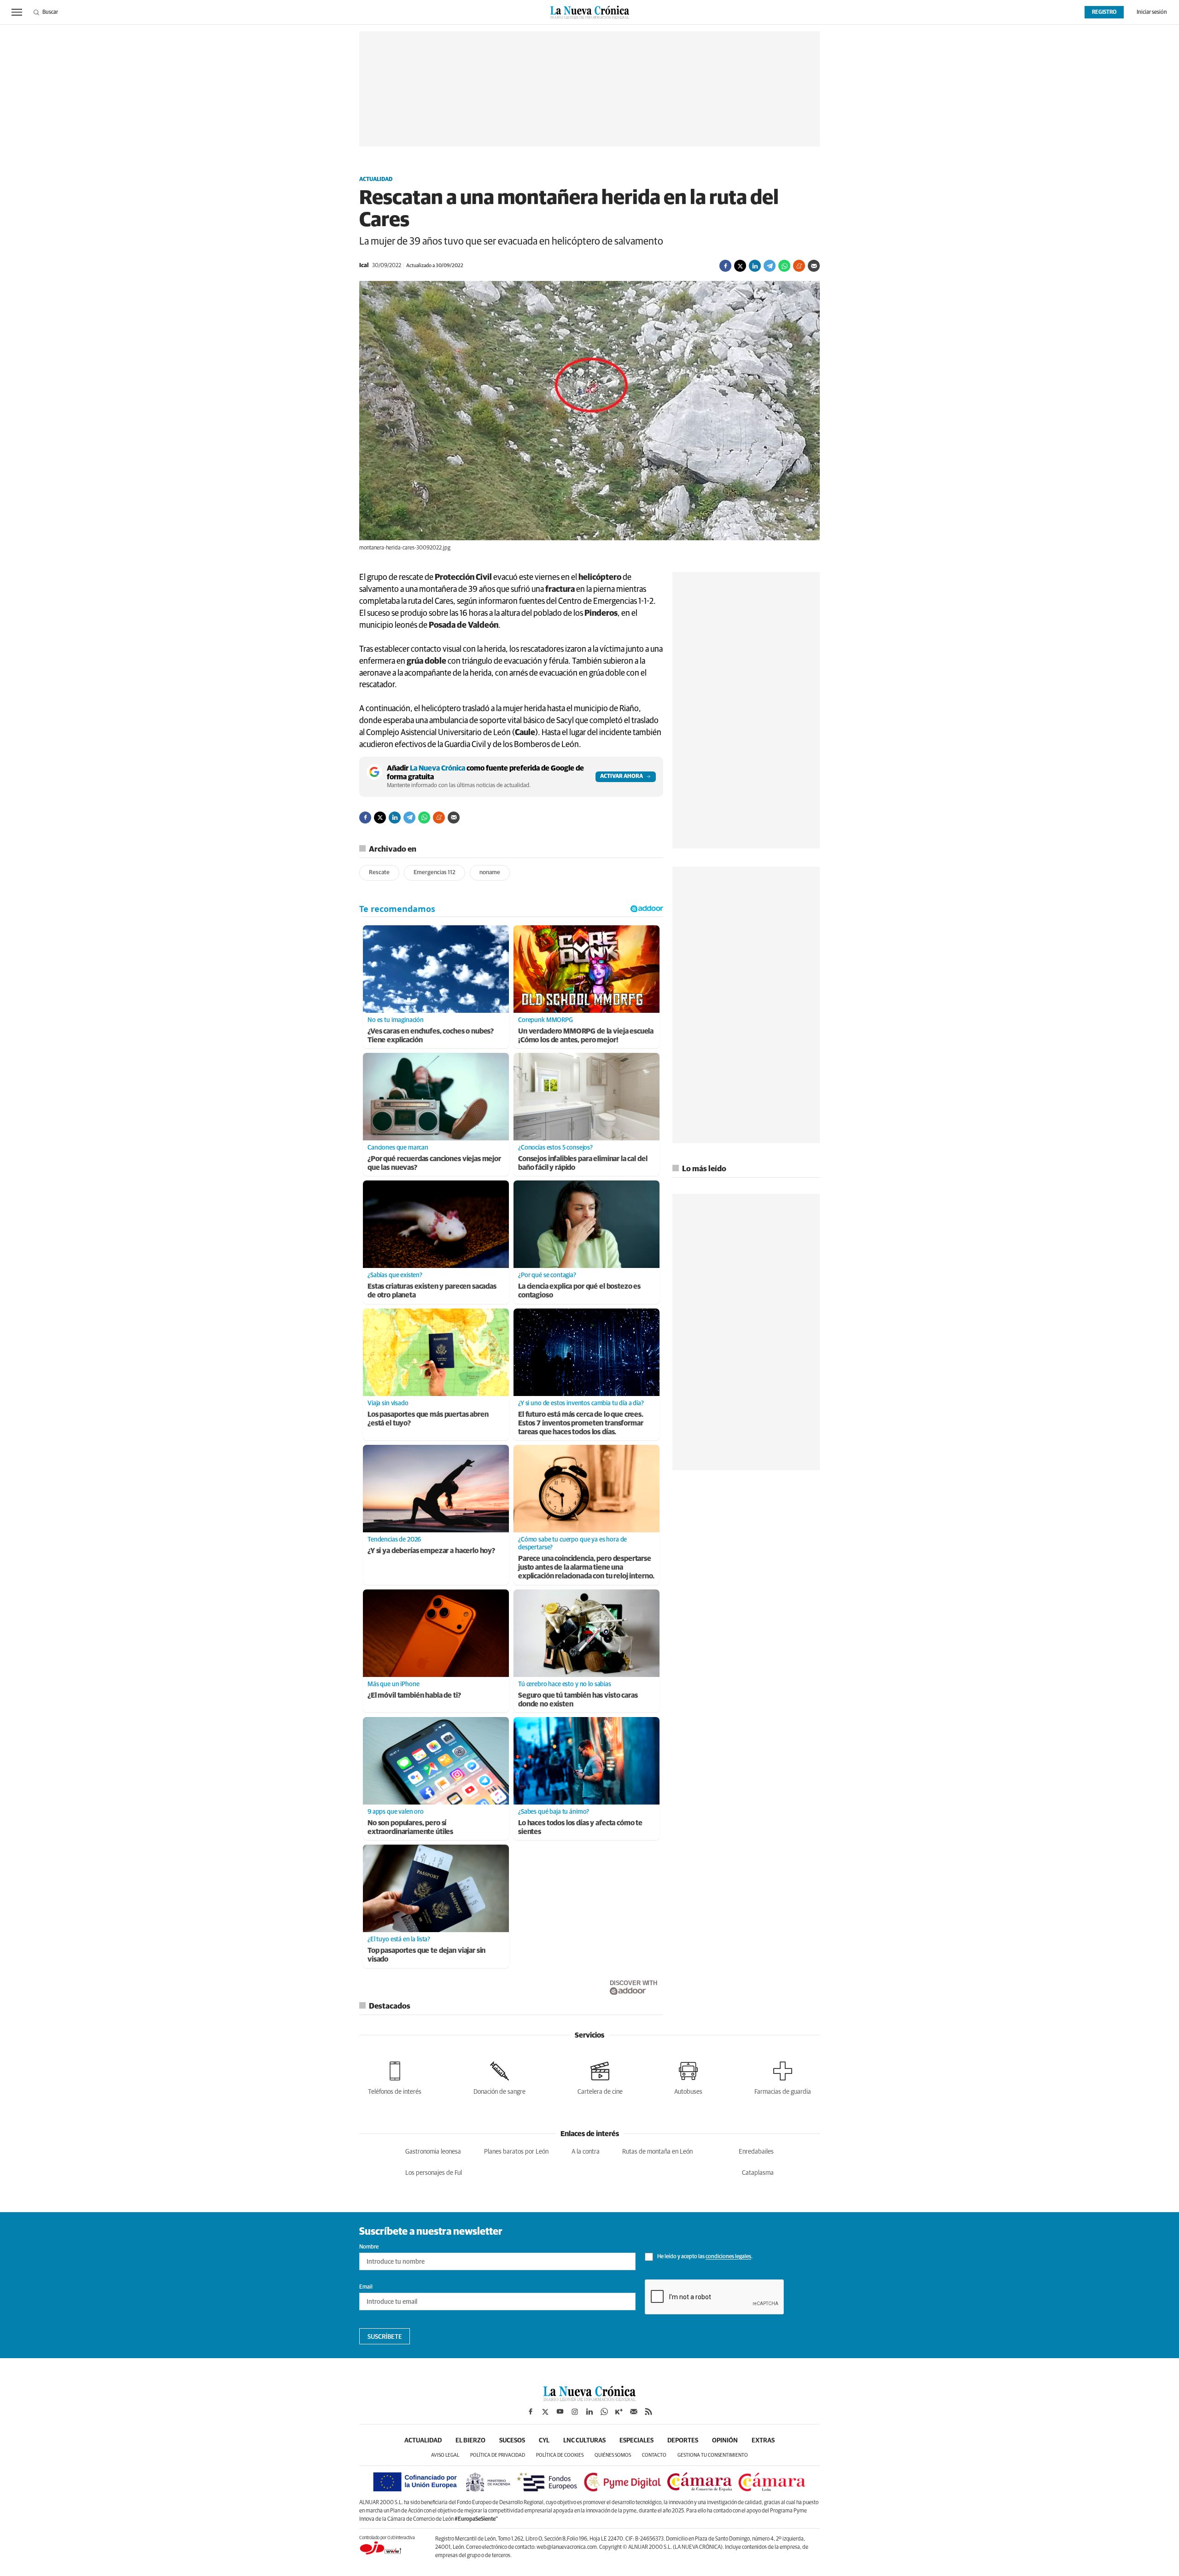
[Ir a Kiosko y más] (619, 2412)
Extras (763, 2441)
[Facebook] (725, 266)
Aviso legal (445, 2455)
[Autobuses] (688, 2077)
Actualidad (376, 180)
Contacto (654, 2455)
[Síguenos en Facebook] (531, 2412)
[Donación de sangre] (499, 2077)
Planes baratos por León (516, 2152)
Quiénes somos (613, 2455)
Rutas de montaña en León (657, 2152)
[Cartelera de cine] (600, 2077)
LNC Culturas (584, 2441)
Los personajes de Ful (434, 2173)
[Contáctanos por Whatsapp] (604, 2412)
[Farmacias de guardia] (783, 2077)
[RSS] (648, 2412)
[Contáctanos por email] (634, 2412)
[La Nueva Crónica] (589, 2399)
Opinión (725, 2441)
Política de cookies (560, 2455)
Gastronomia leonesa (433, 2152)
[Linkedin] (755, 266)
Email (366, 2287)
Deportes (683, 2441)
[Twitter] (740, 266)
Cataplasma (758, 2173)
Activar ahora (622, 777)
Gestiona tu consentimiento (713, 2455)
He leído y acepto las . (704, 2257)
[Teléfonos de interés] (395, 2077)
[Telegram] (770, 266)
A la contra (586, 2152)
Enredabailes (756, 2152)
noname (490, 873)
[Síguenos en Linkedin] (589, 2412)
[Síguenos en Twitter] (545, 2412)
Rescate (379, 873)
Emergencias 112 (435, 873)
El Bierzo (470, 2441)
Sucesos (512, 2441)
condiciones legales (728, 2257)
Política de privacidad (498, 2455)
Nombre (369, 2247)
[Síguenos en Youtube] (560, 2412)
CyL (544, 2441)
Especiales (636, 2441)
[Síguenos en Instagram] (575, 2412)
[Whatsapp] (784, 266)
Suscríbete (385, 2337)
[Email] (814, 266)
